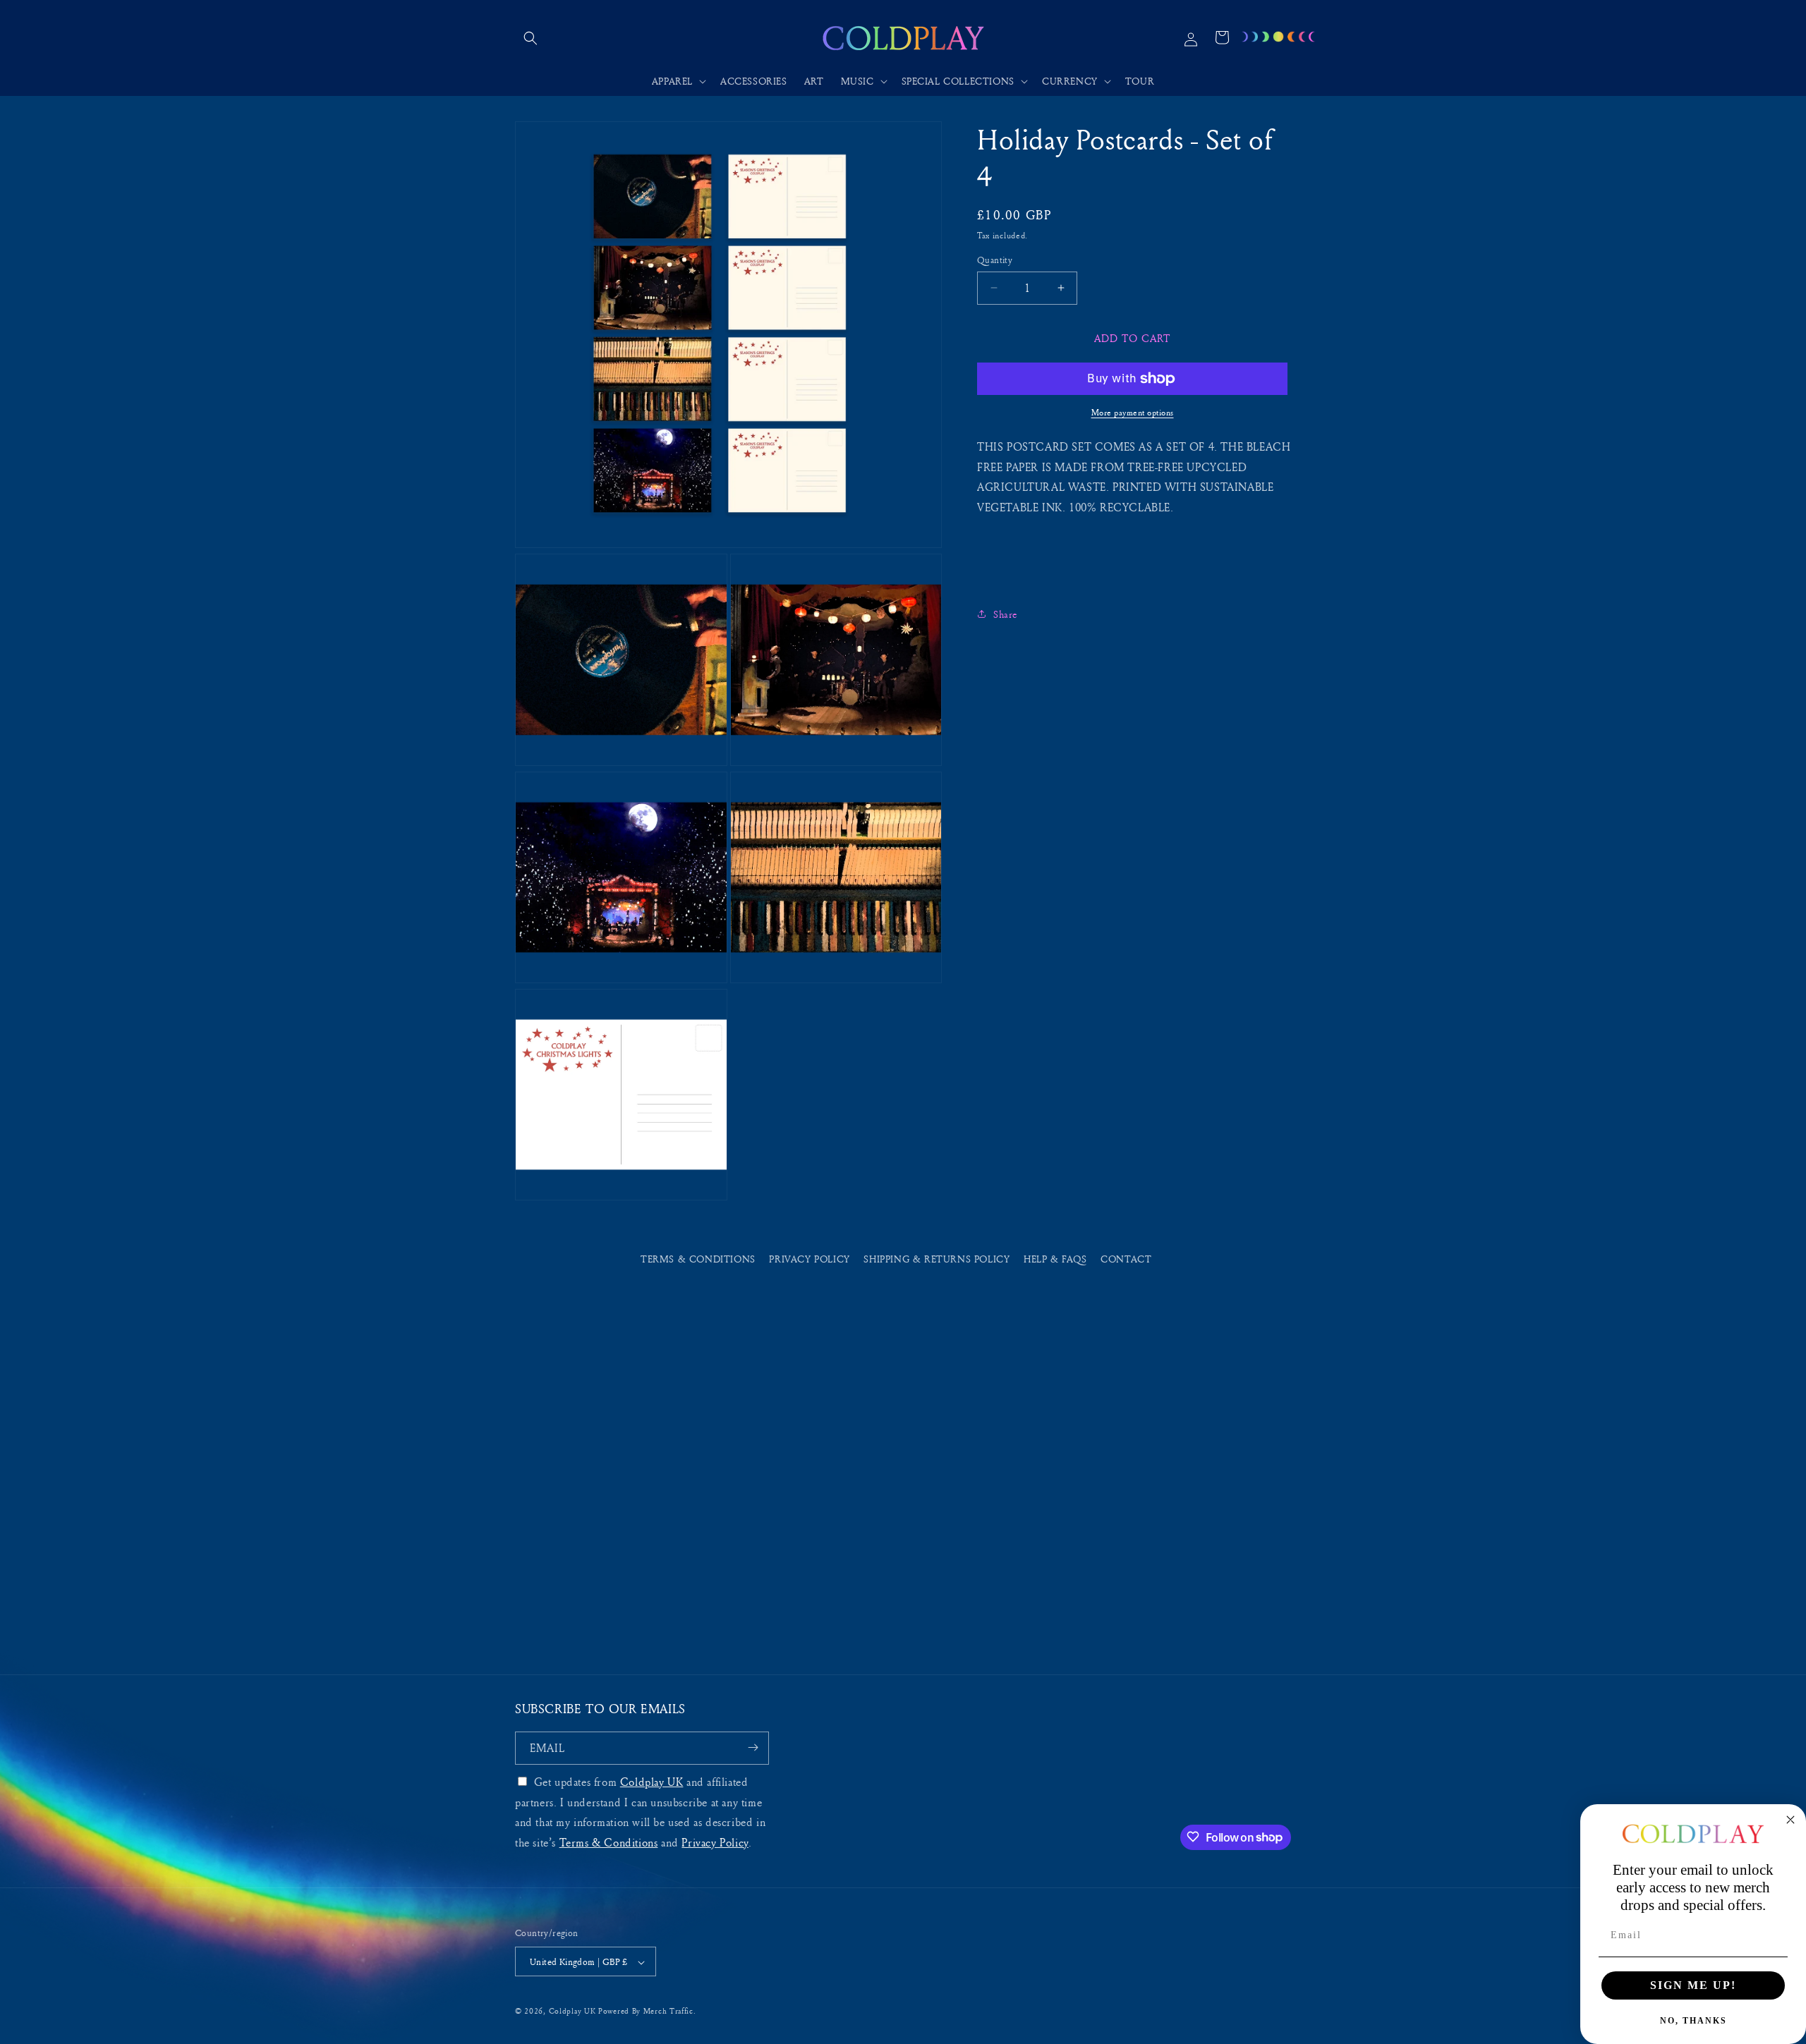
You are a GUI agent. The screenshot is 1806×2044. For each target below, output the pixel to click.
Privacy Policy (809, 1259)
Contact (1126, 1259)
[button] (531, 38)
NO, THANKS (1693, 2021)
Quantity (995, 260)
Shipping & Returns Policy (937, 1259)
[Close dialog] (1790, 1820)
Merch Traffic (668, 2011)
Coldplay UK (652, 1781)
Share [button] (1006, 614)
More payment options (1133, 412)
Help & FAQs (1055, 1259)
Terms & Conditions (698, 1259)
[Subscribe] (753, 1747)
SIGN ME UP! (1693, 1985)
